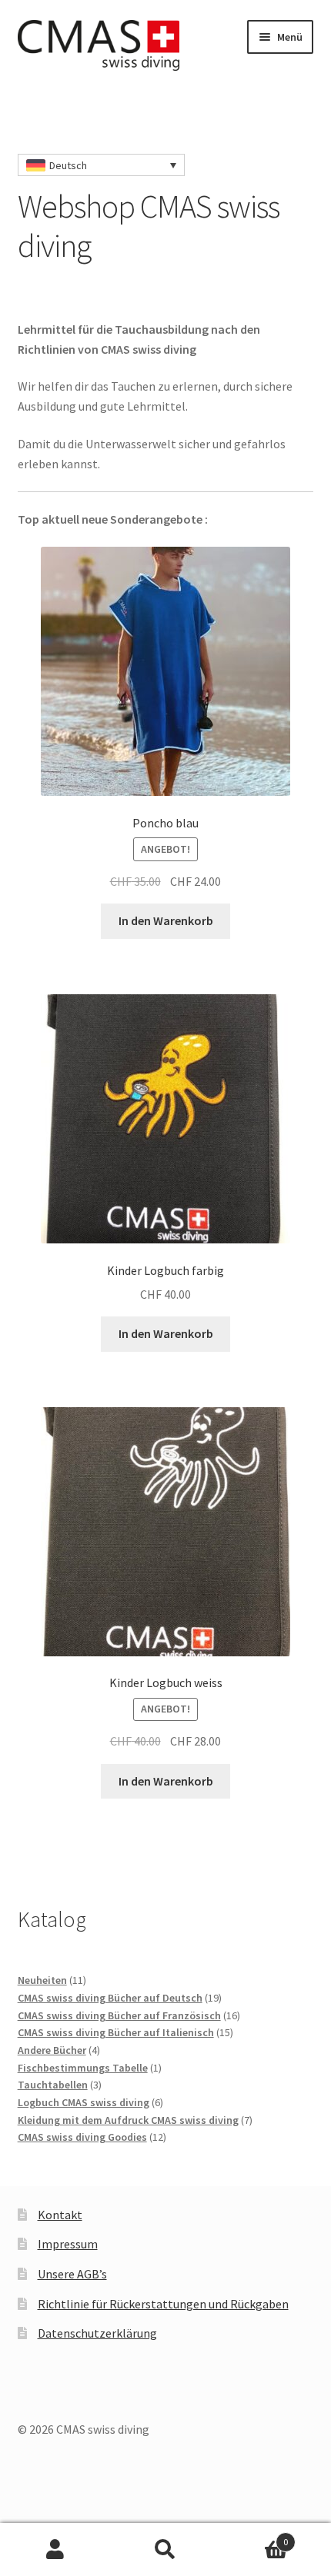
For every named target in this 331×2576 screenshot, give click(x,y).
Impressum (68, 2244)
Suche (165, 2550)
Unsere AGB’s (72, 2274)
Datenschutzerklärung (97, 2333)
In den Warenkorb (166, 920)
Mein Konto (55, 2550)
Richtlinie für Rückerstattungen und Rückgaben (163, 2304)
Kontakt (60, 2215)
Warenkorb (255, 2536)
